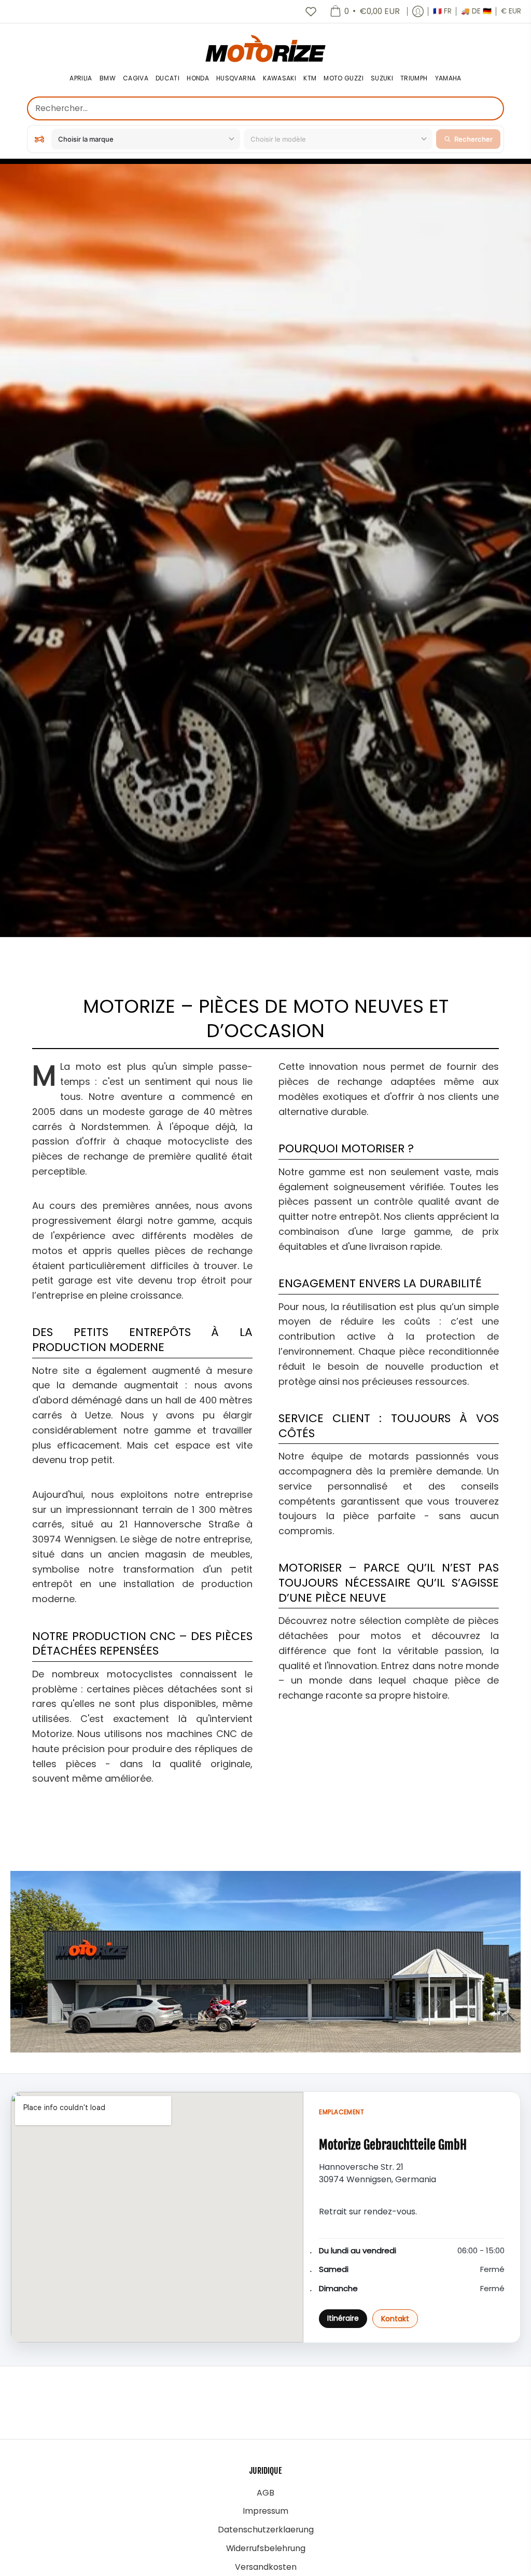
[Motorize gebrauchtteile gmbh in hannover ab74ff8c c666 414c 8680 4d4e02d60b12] (265, 1962)
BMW (108, 79)
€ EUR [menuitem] (511, 11)
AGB (265, 2493)
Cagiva (136, 79)
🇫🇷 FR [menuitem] (442, 11)
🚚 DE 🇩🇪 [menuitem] (476, 11)
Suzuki (382, 79)
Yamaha (448, 79)
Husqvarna (236, 79)
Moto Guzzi (344, 79)
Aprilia (81, 79)
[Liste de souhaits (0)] (311, 11)
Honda (198, 79)
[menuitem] (365, 11)
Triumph (414, 79)
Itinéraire (343, 2318)
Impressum (265, 2511)
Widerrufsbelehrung (266, 2548)
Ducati (167, 79)
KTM (310, 79)
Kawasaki (280, 79)
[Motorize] (265, 48)
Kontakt (395, 2319)
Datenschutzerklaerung (266, 2530)
